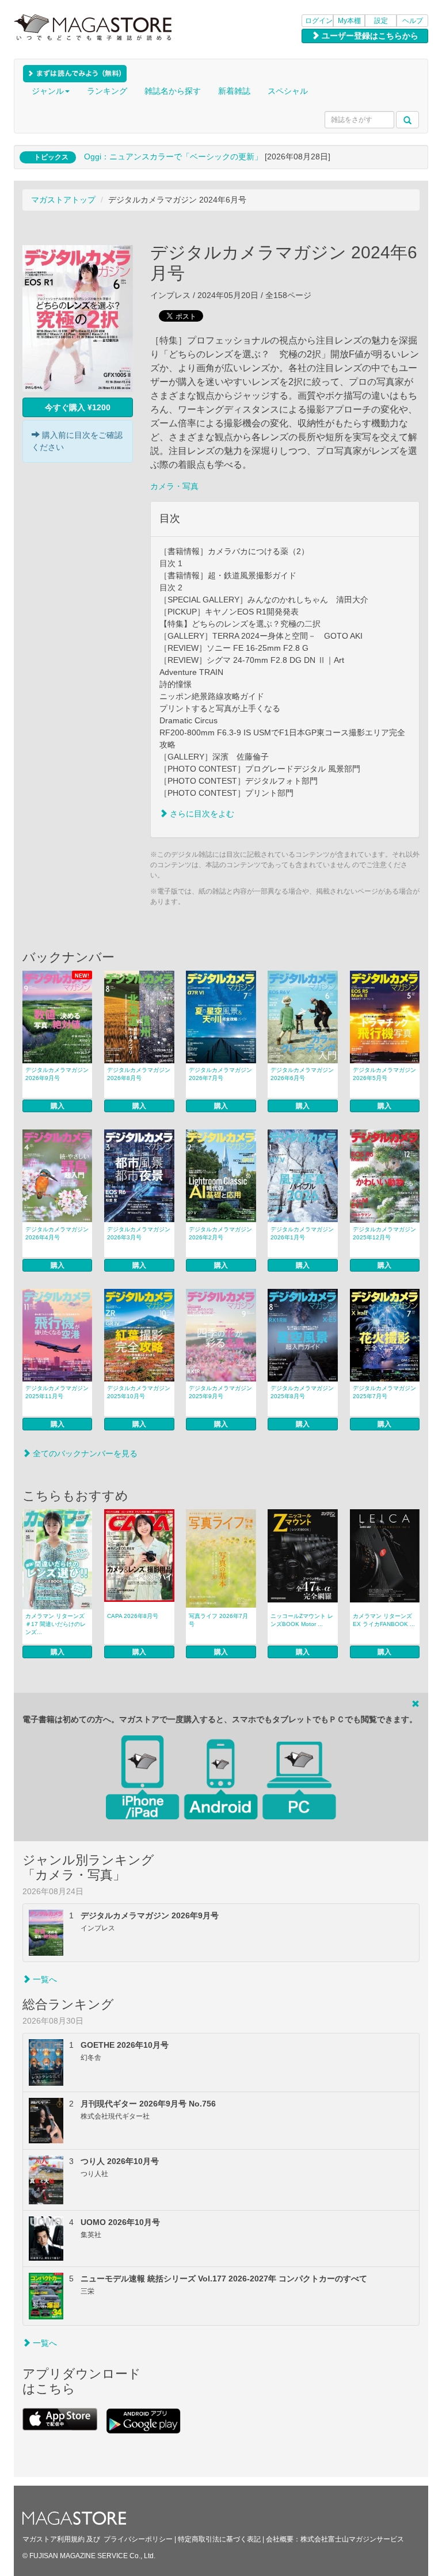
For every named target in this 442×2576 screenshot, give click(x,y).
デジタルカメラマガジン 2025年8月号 (302, 1392)
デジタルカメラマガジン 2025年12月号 (384, 1233)
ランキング (107, 91)
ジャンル (48, 91)
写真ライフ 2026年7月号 (218, 1620)
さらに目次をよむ (201, 814)
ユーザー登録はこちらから (369, 36)
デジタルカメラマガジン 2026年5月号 (384, 1074)
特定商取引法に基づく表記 (219, 2539)
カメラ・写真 (174, 486)
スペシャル (288, 91)
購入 (58, 1106)
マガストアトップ (63, 200)
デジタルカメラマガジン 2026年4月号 (57, 1233)
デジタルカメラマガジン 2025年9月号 (220, 1392)
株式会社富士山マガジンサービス (352, 2539)
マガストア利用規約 (54, 2539)
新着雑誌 (234, 91)
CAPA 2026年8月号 (133, 1616)
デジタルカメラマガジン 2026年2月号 (220, 1233)
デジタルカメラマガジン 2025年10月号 (139, 1392)
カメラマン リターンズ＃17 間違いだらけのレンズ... (56, 1624)
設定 (381, 21)
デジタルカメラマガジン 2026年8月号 (139, 1074)
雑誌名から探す (173, 91)
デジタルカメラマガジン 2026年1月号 (302, 1233)
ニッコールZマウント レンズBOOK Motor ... (302, 1620)
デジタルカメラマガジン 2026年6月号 (302, 1074)
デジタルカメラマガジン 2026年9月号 (57, 1074)
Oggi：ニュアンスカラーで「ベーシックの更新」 (173, 157)
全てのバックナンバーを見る (84, 1453)
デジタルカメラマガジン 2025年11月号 (57, 1392)
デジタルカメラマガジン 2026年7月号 (220, 1074)
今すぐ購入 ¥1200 (78, 407)
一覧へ (44, 1979)
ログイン (319, 21)
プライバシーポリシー (138, 2539)
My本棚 (349, 21)
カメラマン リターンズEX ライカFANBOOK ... (384, 1620)
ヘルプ (413, 21)
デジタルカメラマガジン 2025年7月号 (384, 1392)
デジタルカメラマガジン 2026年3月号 (139, 1233)
